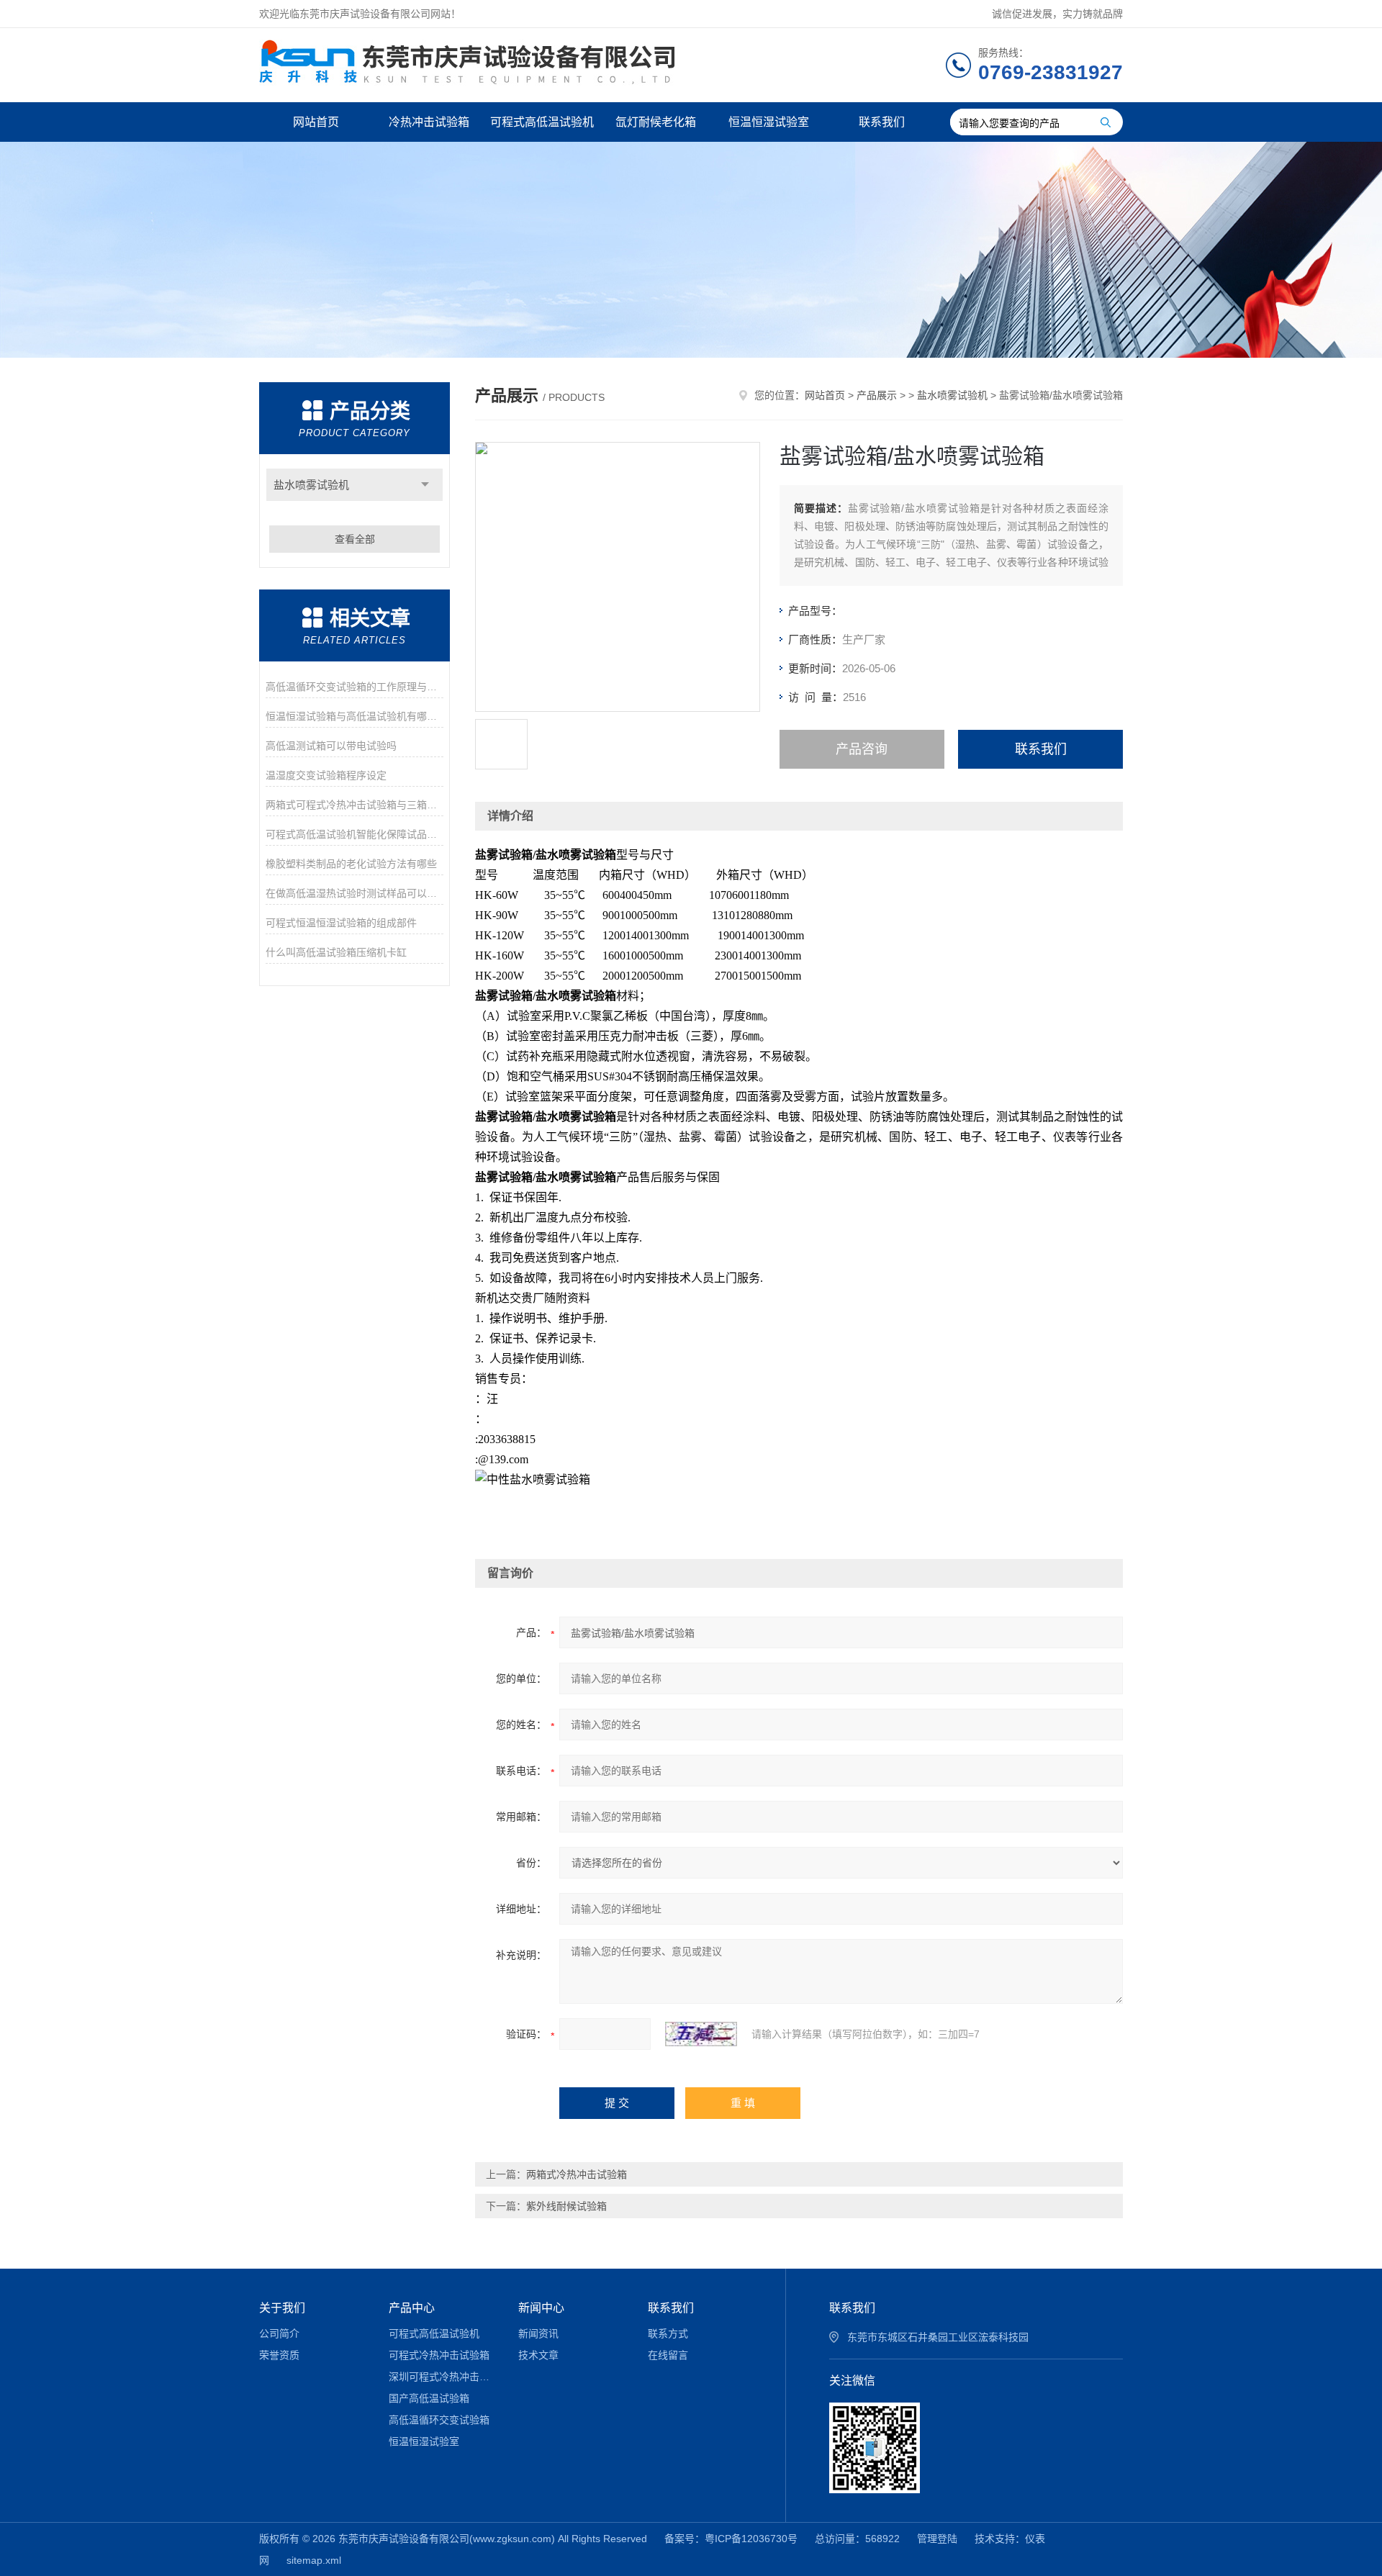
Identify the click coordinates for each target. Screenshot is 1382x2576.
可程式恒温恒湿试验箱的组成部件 (341, 923)
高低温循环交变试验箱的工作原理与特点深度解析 (354, 687)
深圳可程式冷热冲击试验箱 (443, 2377)
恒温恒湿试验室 (769, 122)
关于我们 (282, 2308)
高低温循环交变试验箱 (439, 2420)
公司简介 (279, 2333)
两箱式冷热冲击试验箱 (577, 2174)
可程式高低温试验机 (542, 122)
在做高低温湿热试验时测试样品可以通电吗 (354, 893)
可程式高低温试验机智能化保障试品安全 (354, 834)
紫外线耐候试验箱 (566, 2206)
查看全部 (355, 539)
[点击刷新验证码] (701, 2034)
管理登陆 (937, 2539)
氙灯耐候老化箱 (656, 122)
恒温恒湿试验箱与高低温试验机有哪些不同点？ (354, 716)
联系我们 (882, 122)
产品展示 (877, 395)
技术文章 (538, 2355)
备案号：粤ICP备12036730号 (731, 2539)
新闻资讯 (538, 2333)
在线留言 (668, 2355)
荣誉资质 (279, 2355)
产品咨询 (862, 749)
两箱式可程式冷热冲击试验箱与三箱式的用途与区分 (354, 805)
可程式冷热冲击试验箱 (439, 2355)
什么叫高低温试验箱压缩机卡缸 (336, 952)
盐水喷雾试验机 (311, 485)
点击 (425, 485)
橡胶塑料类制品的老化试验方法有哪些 (351, 864)
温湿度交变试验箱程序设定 (326, 775)
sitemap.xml (314, 2560)
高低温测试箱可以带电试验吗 (331, 746)
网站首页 (316, 122)
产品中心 (412, 2308)
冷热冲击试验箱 (429, 122)
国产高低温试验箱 (429, 2398)
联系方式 (668, 2333)
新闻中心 (541, 2308)
